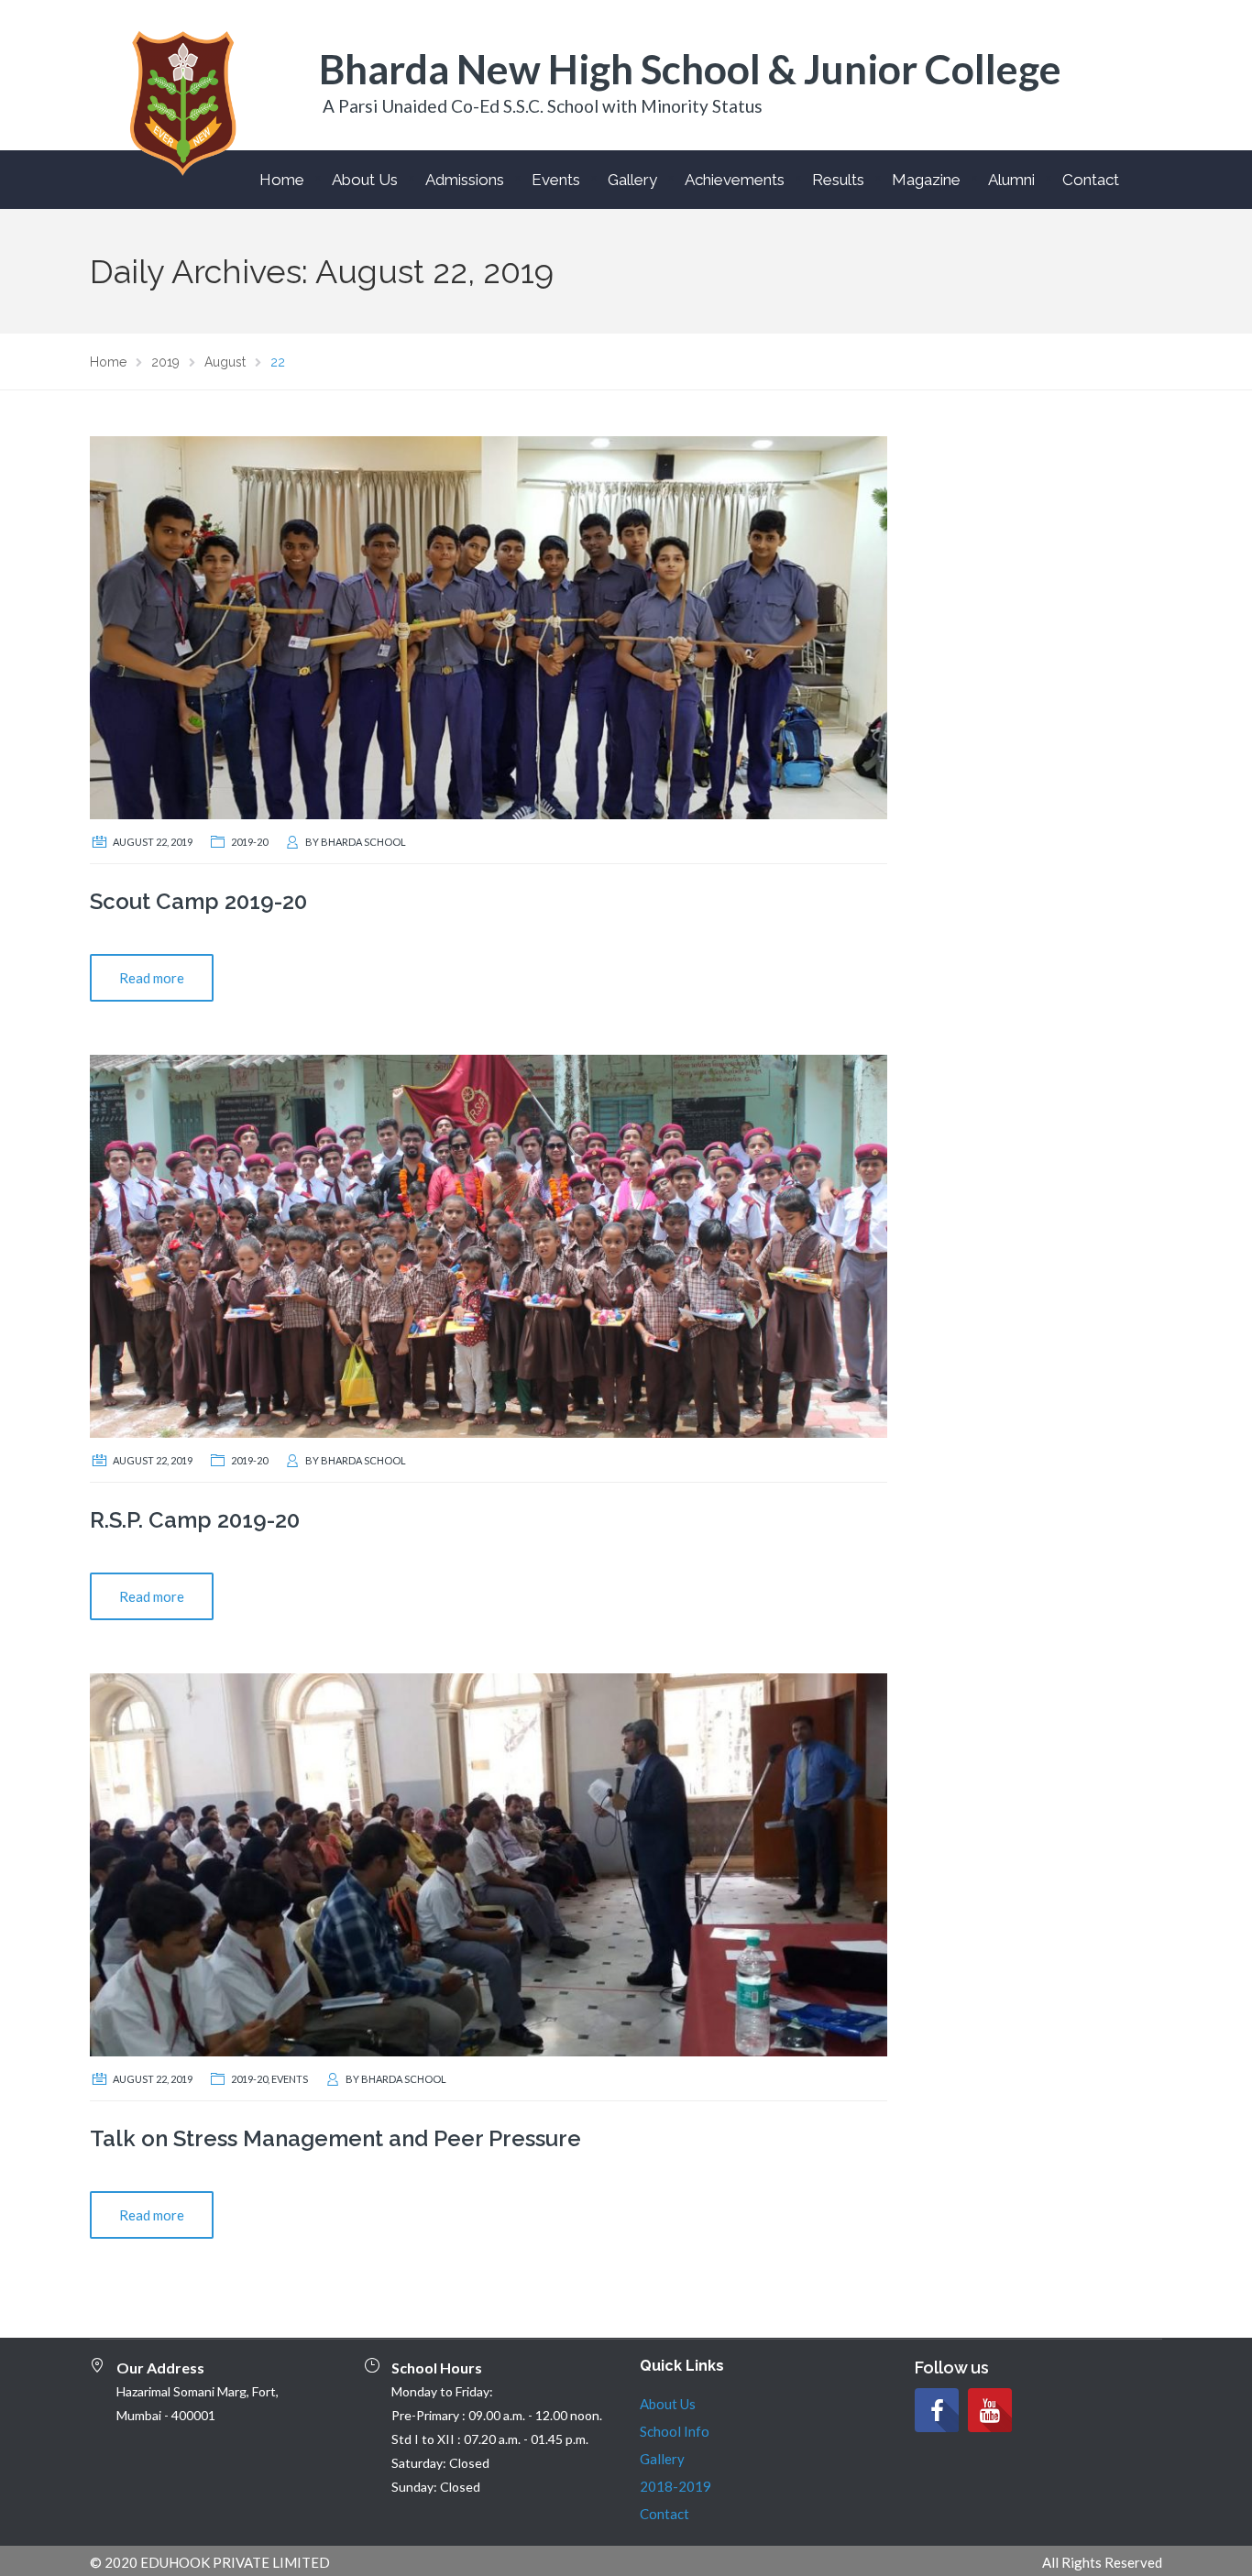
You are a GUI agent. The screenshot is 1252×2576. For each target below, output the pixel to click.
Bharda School (363, 842)
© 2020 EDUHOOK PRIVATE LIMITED (210, 2562)
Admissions (465, 180)
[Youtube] (990, 2410)
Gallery (632, 180)
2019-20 (249, 842)
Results (838, 180)
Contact (1091, 180)
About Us (365, 180)
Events (556, 180)
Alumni (1011, 180)
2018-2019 (675, 2486)
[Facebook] (937, 2410)
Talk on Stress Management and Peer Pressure (335, 2138)
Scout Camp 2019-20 (198, 901)
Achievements (735, 180)
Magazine (926, 180)
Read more (152, 978)
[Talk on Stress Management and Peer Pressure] (489, 1863)
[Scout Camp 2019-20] (489, 626)
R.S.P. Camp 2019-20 (195, 1520)
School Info (675, 2431)
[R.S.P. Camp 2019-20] (489, 1244)
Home (282, 180)
